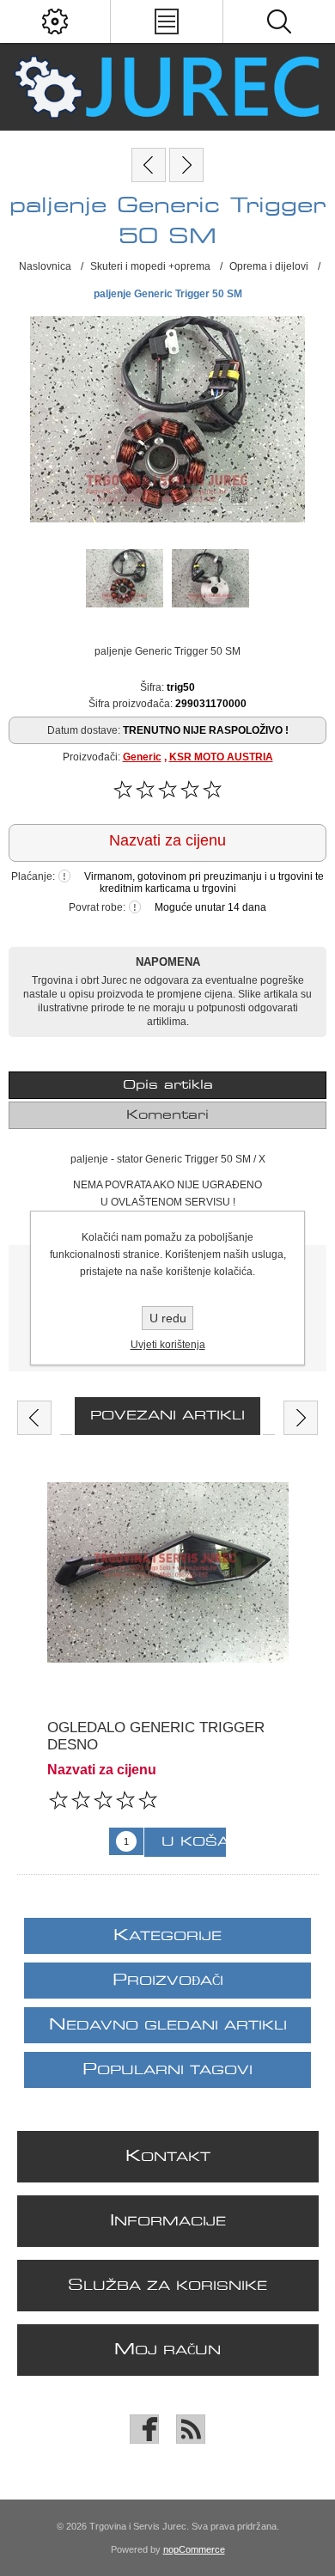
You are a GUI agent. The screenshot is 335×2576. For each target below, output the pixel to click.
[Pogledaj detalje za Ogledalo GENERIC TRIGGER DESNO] (168, 1573)
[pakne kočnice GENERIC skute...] (149, 165)
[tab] (168, 1085)
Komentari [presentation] (167, 1115)
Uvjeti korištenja (168, 1345)
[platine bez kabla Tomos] (186, 165)
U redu (168, 1318)
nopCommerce (194, 2549)
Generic (142, 757)
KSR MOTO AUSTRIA (221, 757)
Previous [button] (34, 1418)
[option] (168, 1663)
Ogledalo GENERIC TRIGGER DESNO (156, 1736)
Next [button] (301, 1418)
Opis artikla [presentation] (168, 1085)
